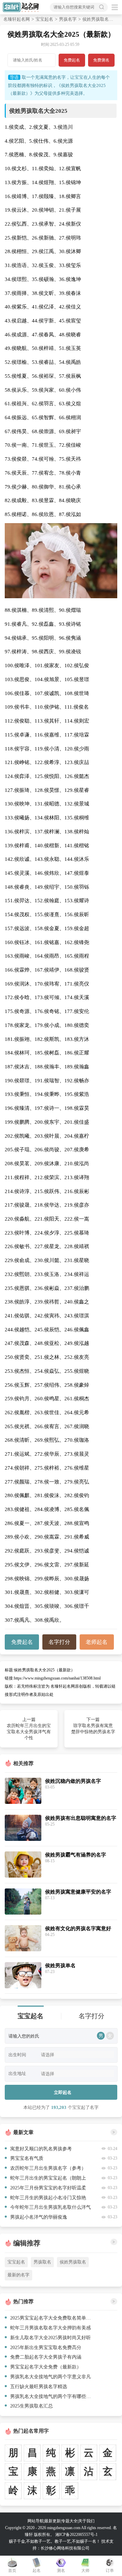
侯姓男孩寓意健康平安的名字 (78, 1892)
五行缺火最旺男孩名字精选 (39, 2386)
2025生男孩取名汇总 (32, 2406)
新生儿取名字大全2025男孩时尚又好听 (50, 2338)
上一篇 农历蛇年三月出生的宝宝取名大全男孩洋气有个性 (29, 1729)
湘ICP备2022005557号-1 (76, 2535)
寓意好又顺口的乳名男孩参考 (41, 2149)
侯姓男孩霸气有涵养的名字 (76, 1855)
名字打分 (59, 1642)
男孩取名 (42, 2262)
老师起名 (97, 1642)
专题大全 (69, 2521)
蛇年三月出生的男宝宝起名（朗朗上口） (45, 2179)
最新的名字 (18, 2275)
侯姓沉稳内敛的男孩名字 (73, 1781)
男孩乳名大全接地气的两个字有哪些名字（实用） (52, 2396)
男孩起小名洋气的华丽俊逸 (39, 2217)
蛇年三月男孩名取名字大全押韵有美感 (50, 2328)
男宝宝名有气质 (27, 2158)
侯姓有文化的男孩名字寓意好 (78, 1928)
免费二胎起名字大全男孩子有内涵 (46, 2357)
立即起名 (63, 2092)
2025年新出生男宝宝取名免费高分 (46, 2347)
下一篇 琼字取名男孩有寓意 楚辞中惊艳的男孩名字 (93, 1726)
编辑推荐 (27, 2243)
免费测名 (101, 60)
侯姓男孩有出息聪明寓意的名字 (81, 1818)
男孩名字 (68, 19)
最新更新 (53, 2521)
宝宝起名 (44, 19)
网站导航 (36, 2521)
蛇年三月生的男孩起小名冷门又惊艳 (48, 2198)
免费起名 (72, 60)
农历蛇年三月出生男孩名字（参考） (48, 2168)
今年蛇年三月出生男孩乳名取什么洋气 (50, 2207)
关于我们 (86, 2521)
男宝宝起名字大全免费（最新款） (46, 2367)
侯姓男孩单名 (60, 1965)
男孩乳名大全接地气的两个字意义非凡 (50, 2377)
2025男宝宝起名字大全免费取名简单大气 (52, 2318)
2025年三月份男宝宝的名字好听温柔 (48, 2188)
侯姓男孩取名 (73, 2262)
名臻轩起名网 (17, 19)
